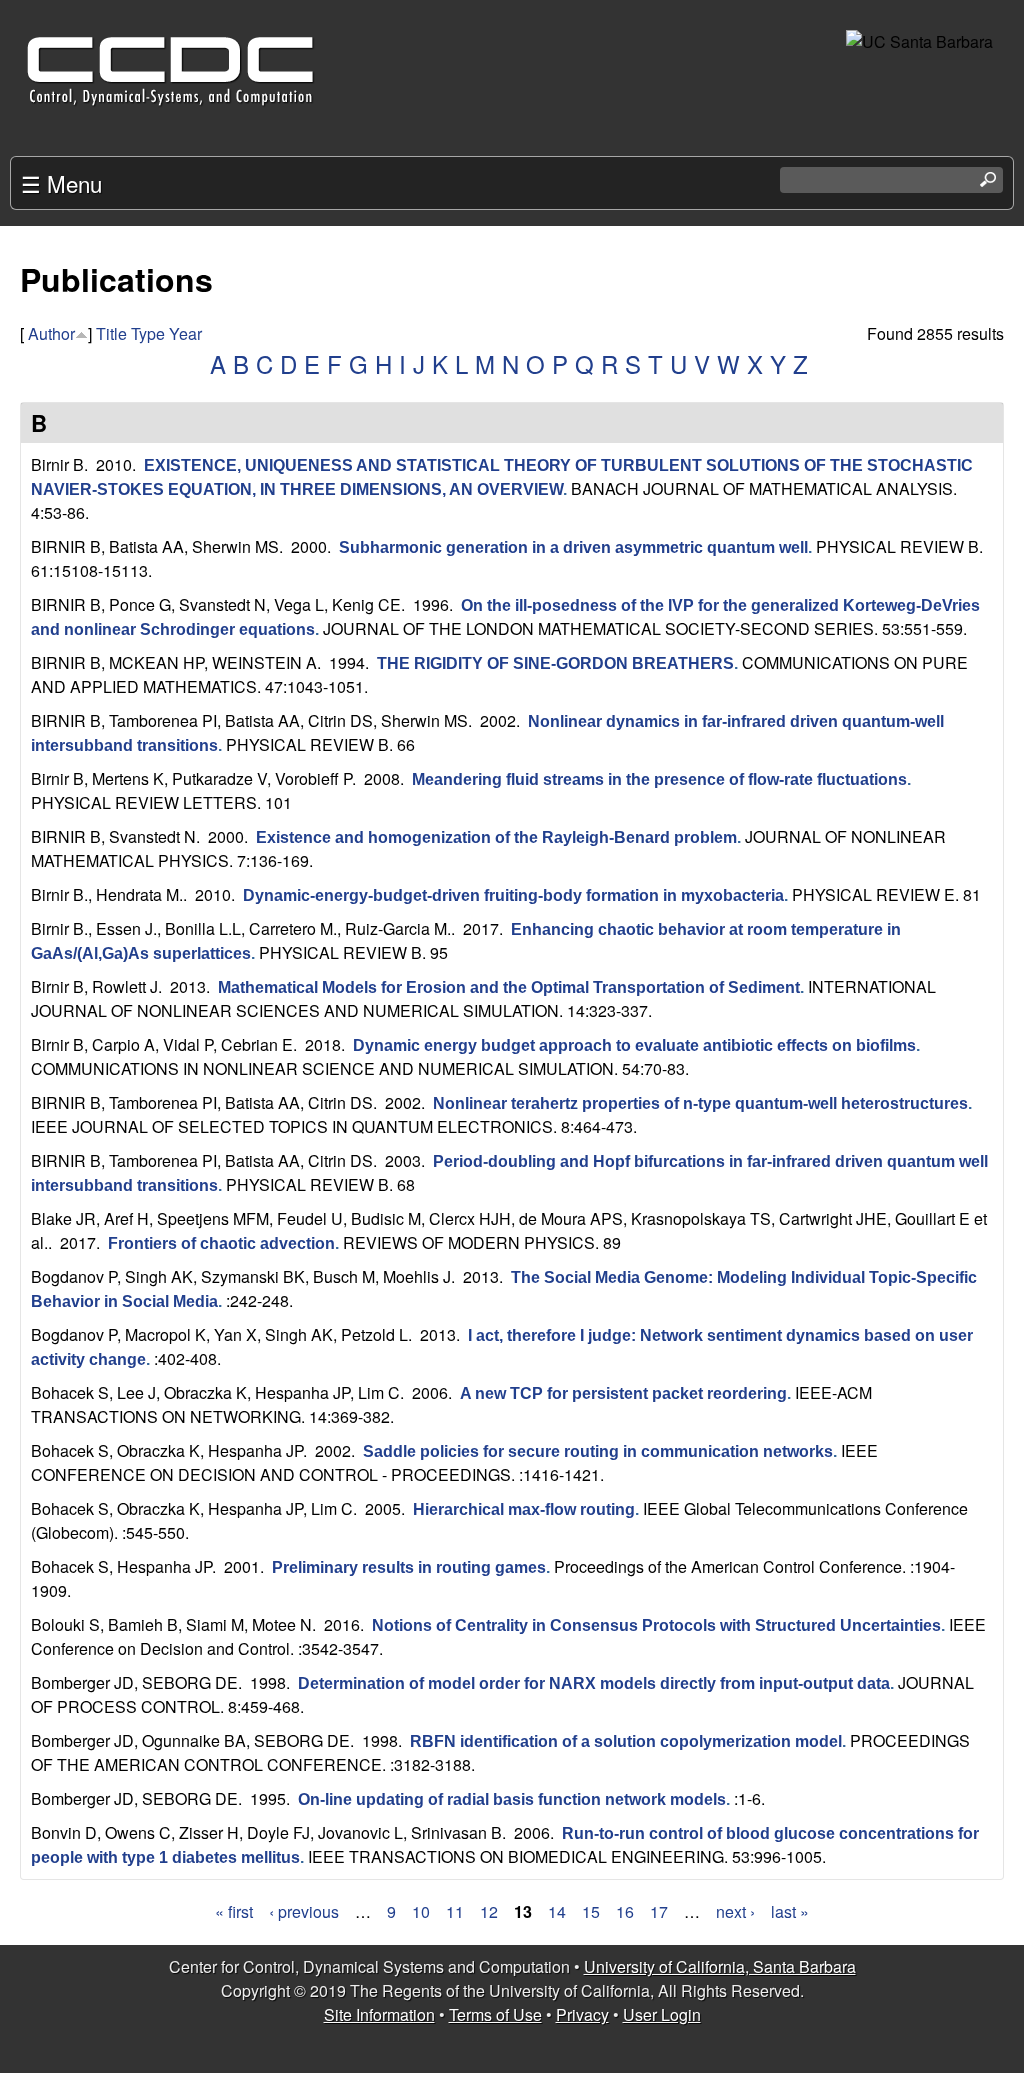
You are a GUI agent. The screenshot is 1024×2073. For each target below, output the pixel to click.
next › (735, 1911)
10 (421, 1911)
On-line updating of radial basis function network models (512, 1799)
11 (455, 1911)
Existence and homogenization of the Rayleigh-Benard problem (496, 837)
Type (148, 333)
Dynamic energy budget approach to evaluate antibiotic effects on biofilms (634, 1045)
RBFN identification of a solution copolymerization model (626, 1741)
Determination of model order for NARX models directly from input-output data (594, 1683)
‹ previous (304, 1911)
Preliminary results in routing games (409, 1567)
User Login (662, 2014)
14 (557, 1911)
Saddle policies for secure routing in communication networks (598, 1451)
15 (591, 1911)
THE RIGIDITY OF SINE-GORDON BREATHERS (555, 663)
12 (489, 1911)
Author (51, 333)
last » (790, 1911)
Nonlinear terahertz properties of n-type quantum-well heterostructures (700, 1103)
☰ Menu (61, 183)
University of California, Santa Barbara (720, 1966)
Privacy (582, 2014)
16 (625, 1911)
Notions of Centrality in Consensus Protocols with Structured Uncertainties (656, 1625)
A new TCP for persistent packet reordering (623, 1393)
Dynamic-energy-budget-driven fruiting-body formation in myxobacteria (513, 895)
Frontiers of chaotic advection (221, 1243)
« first (234, 1911)
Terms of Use (495, 2014)
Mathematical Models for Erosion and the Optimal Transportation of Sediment (509, 987)
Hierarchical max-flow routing (524, 1509)
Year (185, 333)
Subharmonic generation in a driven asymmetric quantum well (573, 547)
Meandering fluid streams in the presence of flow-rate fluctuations (659, 779)
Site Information (379, 2014)
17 (659, 1911)
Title (111, 333)
